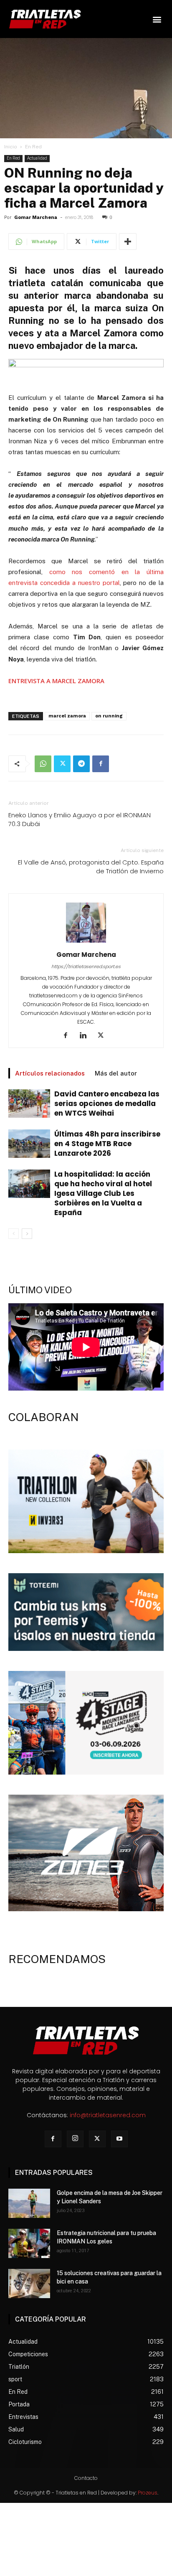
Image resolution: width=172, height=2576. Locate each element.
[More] (128, 242)
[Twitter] (62, 764)
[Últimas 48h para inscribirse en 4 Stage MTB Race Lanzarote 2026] (29, 1144)
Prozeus (148, 2493)
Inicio (11, 147)
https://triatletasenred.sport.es (86, 966)
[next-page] (27, 1234)
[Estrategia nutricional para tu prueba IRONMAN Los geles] (29, 2243)
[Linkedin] (86, 1036)
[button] (157, 19)
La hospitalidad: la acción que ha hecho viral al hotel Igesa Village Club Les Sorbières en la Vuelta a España (103, 1193)
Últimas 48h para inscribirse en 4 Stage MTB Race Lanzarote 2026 (107, 1144)
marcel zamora (67, 716)
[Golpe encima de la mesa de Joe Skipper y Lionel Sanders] (29, 2203)
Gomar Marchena (36, 217)
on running (109, 716)
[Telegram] (81, 764)
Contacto (86, 2478)
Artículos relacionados (50, 1073)
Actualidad (37, 158)
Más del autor (116, 1073)
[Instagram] (75, 2139)
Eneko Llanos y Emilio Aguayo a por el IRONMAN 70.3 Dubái (80, 819)
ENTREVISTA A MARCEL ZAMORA (56, 681)
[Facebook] (101, 764)
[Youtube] (119, 2139)
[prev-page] (14, 1234)
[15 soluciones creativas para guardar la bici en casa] (29, 2284)
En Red (33, 147)
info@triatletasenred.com (108, 2115)
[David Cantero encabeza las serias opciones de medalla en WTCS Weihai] (29, 1104)
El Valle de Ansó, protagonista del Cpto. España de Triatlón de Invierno (91, 867)
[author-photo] (86, 943)
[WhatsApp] (43, 764)
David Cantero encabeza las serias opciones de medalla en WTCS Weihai (107, 1104)
